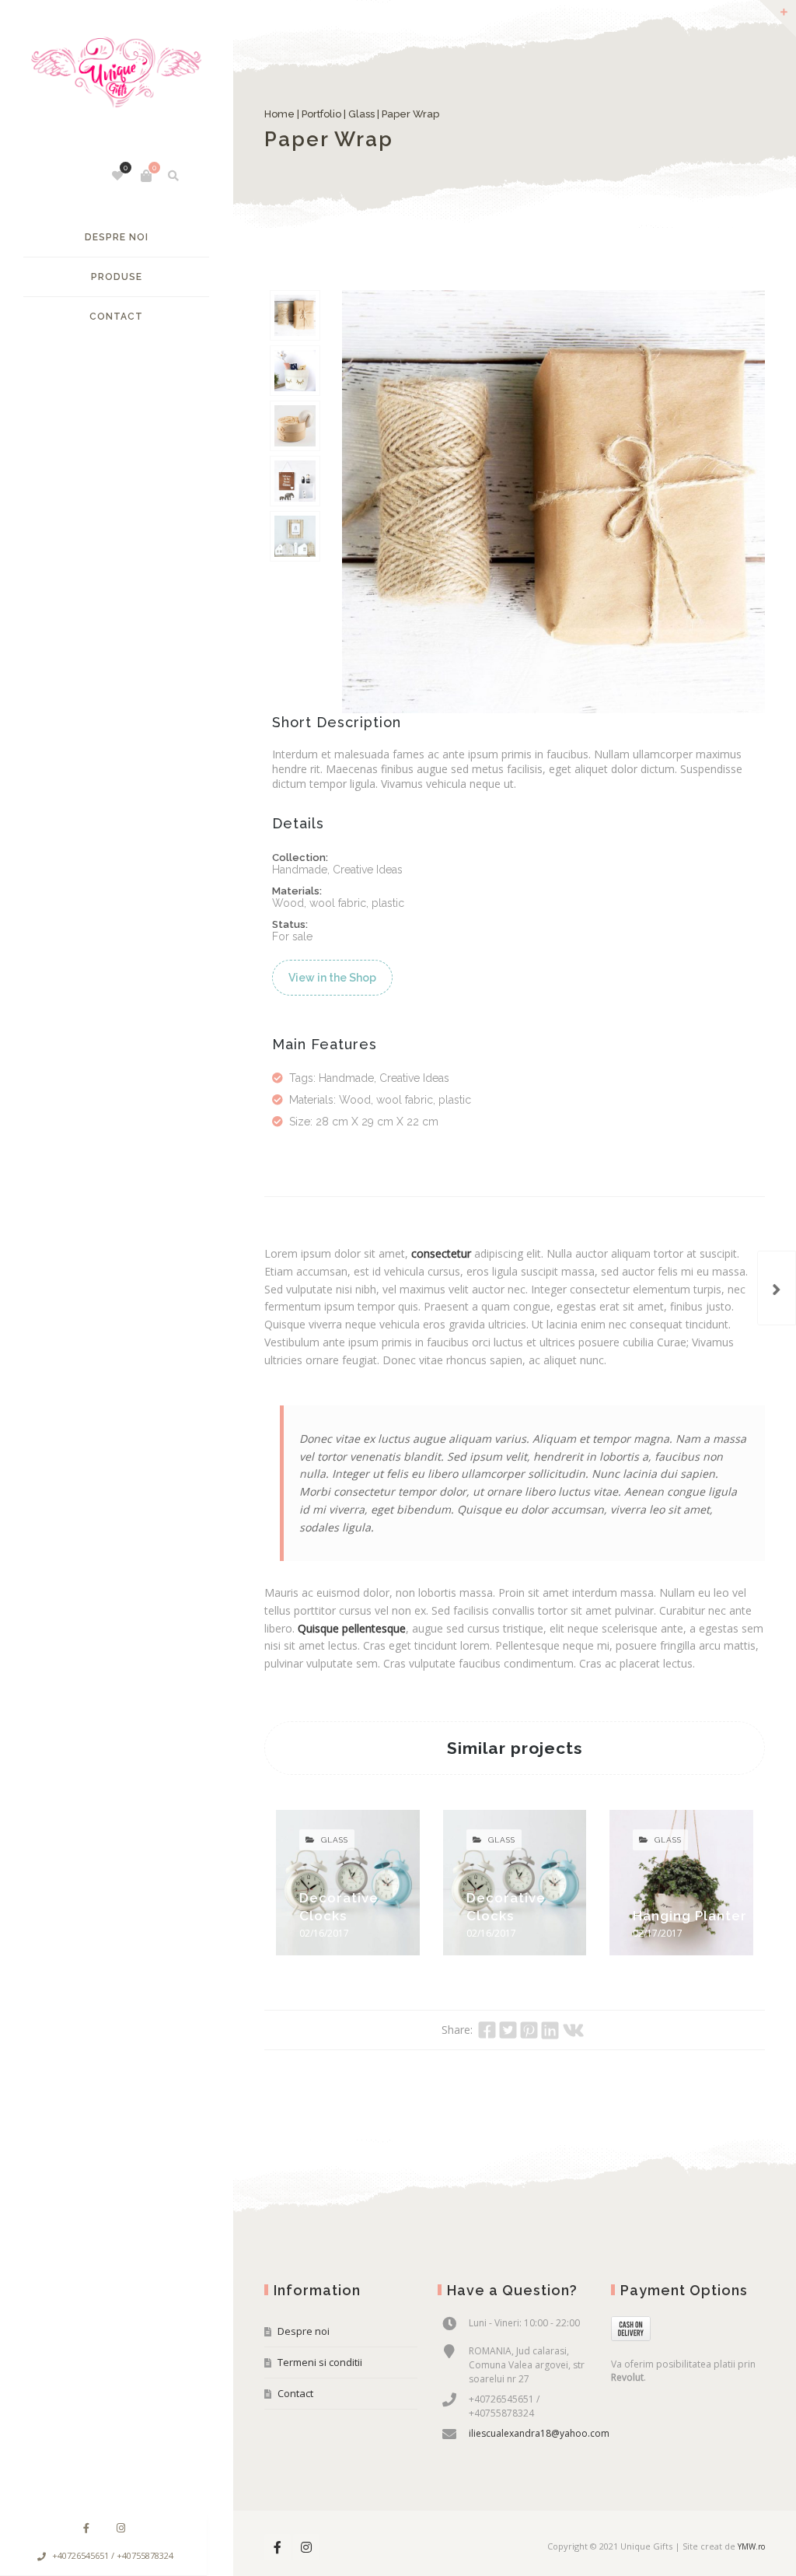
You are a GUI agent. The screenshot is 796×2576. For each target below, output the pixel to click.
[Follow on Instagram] (120, 2528)
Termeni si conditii (320, 2362)
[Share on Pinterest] (529, 2030)
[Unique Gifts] (116, 80)
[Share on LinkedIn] (550, 2030)
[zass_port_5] (295, 481)
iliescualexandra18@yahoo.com (539, 2433)
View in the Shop (332, 978)
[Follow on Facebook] (86, 2528)
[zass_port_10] (295, 371)
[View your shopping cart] (146, 176)
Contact (116, 317)
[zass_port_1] (295, 536)
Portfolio (321, 114)
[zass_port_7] (295, 315)
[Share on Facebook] (487, 2030)
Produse (117, 277)
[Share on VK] (573, 2030)
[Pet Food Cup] (777, 1288)
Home (279, 114)
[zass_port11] (295, 426)
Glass (361, 114)
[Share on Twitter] (508, 2030)
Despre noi (117, 237)
